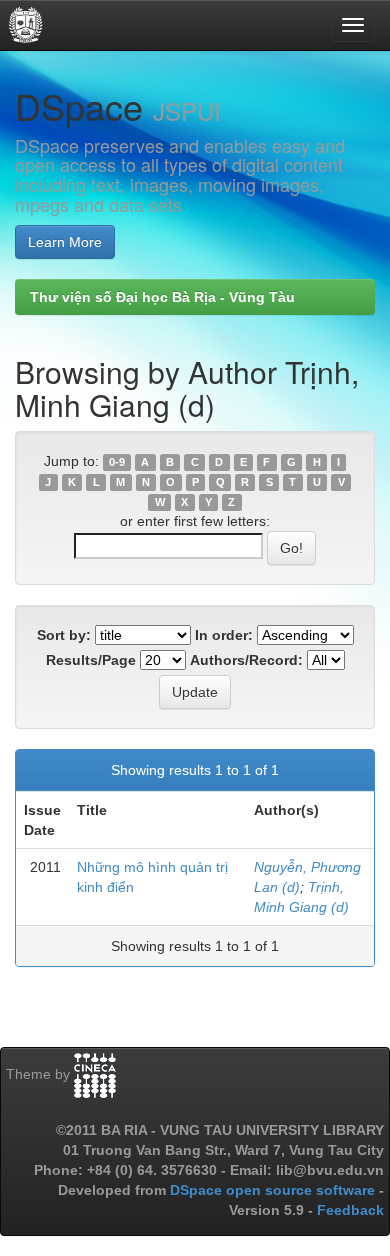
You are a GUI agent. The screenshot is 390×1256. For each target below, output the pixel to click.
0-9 (117, 462)
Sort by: (64, 635)
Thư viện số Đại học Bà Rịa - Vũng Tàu (162, 297)
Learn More (65, 242)
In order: (224, 635)
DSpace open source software (274, 1190)
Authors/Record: (246, 660)
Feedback (350, 1210)
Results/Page (91, 660)
